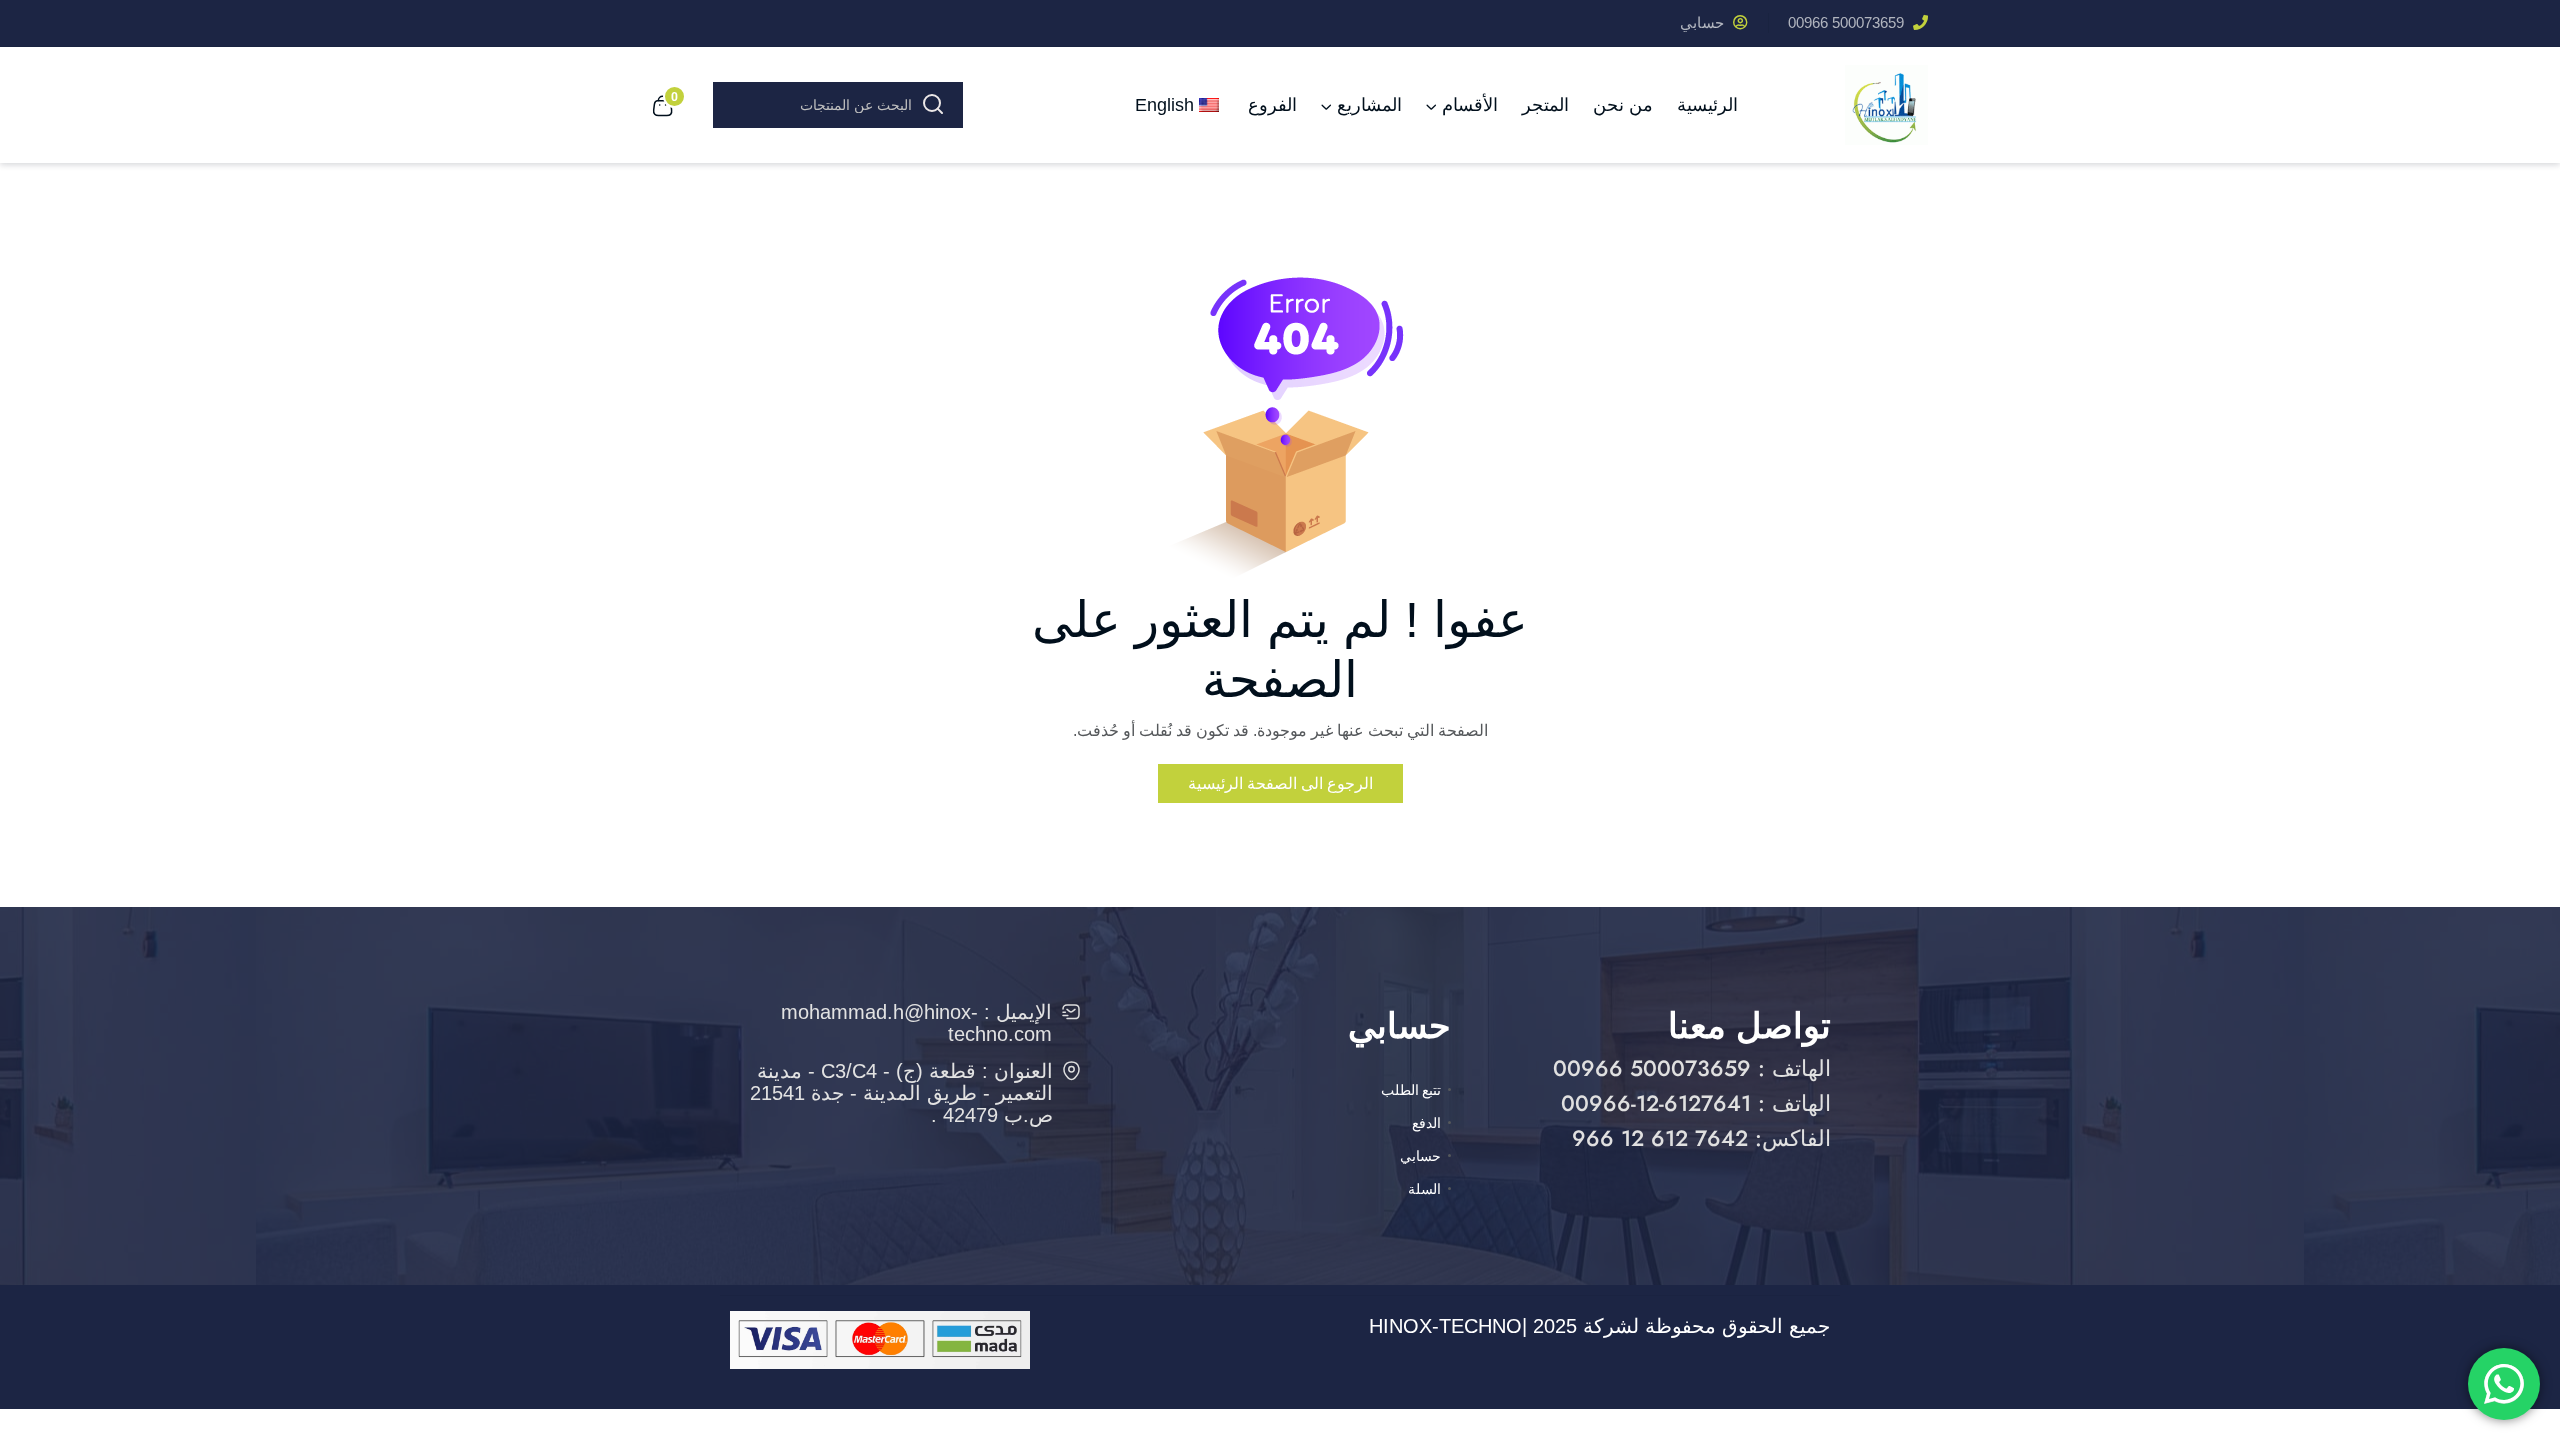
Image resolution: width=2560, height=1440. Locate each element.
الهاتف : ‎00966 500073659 (1692, 1068)
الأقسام (1470, 105)
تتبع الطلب (1411, 1090)
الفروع (1272, 105)
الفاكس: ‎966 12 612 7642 (1701, 1138)
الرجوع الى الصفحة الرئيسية (1280, 783)
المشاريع (1369, 105)
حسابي (1704, 22)
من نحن (1623, 105)
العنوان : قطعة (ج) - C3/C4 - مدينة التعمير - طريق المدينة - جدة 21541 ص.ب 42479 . (901, 1093)
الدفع (1426, 1123)
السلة (1424, 1189)
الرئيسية (1707, 105)
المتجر (1545, 105)
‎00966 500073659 (1848, 22)
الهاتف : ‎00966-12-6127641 (1696, 1103)
